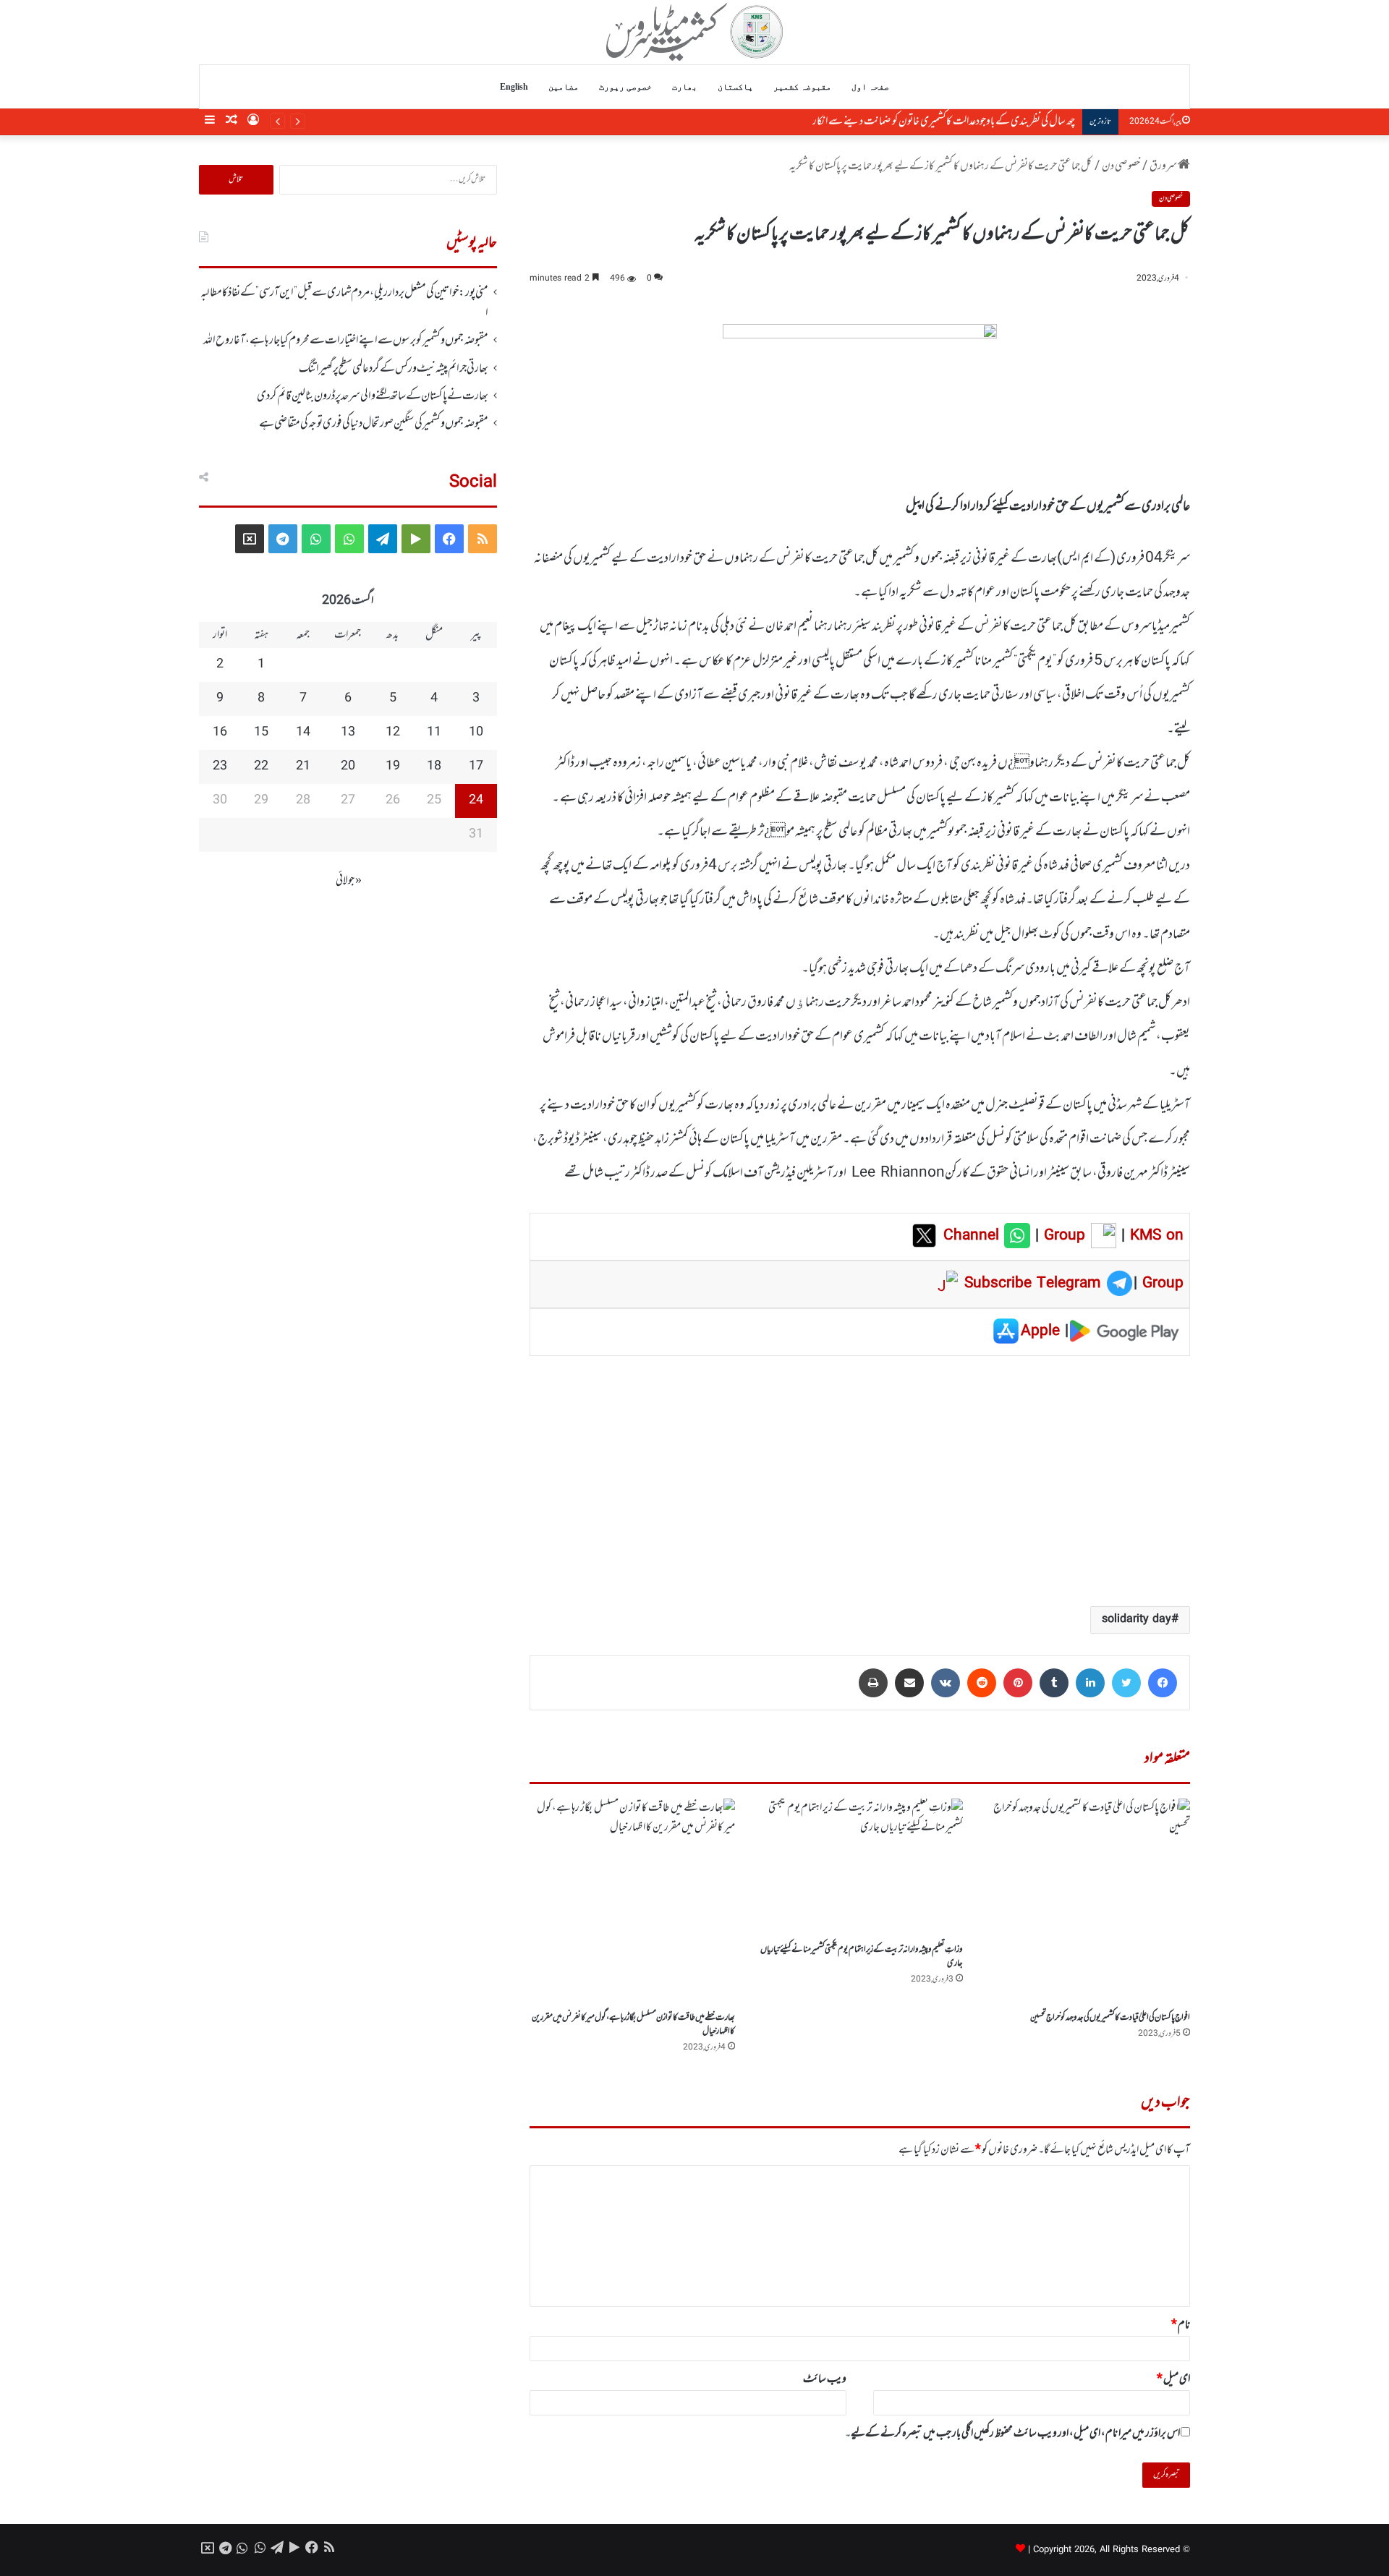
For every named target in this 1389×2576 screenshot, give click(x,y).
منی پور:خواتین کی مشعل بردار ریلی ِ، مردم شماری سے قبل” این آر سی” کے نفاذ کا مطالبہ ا (344, 303)
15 (261, 733)
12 (393, 733)
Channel (974, 1236)
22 (261, 767)
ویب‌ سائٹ (825, 2379)
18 (434, 767)
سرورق (1164, 166)
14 (303, 733)
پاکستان (735, 87)
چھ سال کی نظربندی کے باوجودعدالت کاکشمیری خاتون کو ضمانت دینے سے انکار (944, 121)
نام (1181, 2325)
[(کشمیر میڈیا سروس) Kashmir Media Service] (695, 32)
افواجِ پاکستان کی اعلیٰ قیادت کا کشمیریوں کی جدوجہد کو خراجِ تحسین (1110, 2018)
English (514, 87)
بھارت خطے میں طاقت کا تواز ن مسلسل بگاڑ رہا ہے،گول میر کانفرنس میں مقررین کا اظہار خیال (633, 2025)
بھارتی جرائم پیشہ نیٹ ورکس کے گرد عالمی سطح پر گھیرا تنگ (394, 369)
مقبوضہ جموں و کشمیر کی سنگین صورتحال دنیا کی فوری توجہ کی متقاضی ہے (374, 424)
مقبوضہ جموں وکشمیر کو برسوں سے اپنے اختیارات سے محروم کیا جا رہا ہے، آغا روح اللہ (346, 341)
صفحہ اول (870, 87)
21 (303, 767)
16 (220, 733)
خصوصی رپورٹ (625, 87)
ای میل (1173, 2379)
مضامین (564, 87)
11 (434, 733)
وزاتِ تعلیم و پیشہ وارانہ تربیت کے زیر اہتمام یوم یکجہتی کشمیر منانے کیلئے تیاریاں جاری (862, 1957)
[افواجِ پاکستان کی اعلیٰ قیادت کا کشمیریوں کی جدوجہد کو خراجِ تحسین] (1087, 1901)
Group (1062, 1236)
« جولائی (349, 881)
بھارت (685, 87)
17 (476, 767)
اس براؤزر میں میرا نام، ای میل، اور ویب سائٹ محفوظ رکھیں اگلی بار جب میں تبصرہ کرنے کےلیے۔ (1012, 2434)
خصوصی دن (1121, 166)
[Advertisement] (860, 1480)
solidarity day (1137, 1620)
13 (348, 733)
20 (348, 767)
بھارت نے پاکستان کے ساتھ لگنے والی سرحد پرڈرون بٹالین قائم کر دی (373, 396)
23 (220, 767)
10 (476, 733)
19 (393, 767)
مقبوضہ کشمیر (802, 87)
